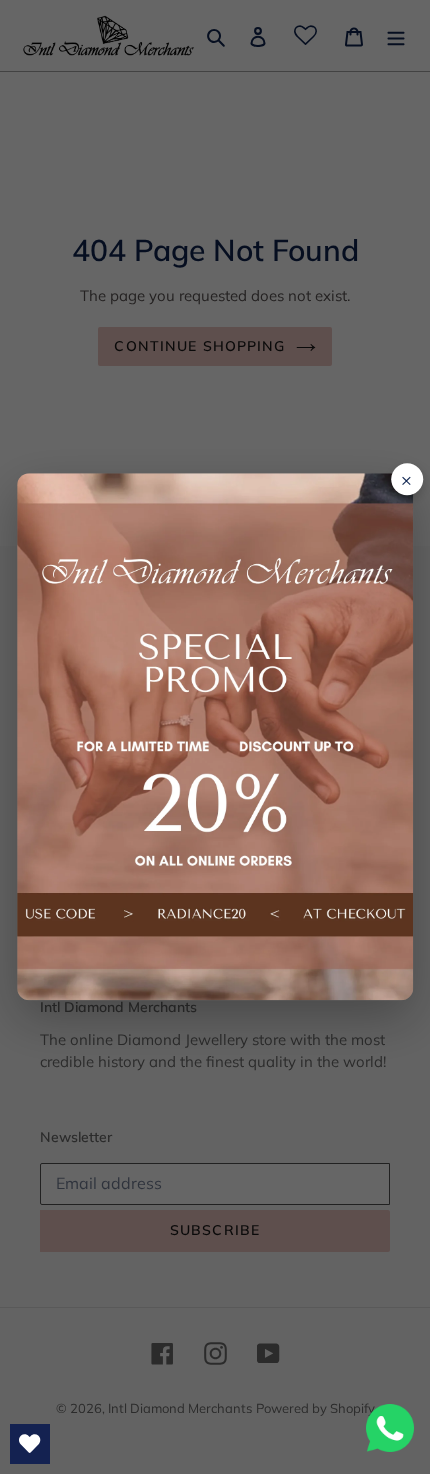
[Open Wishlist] (30, 1444)
